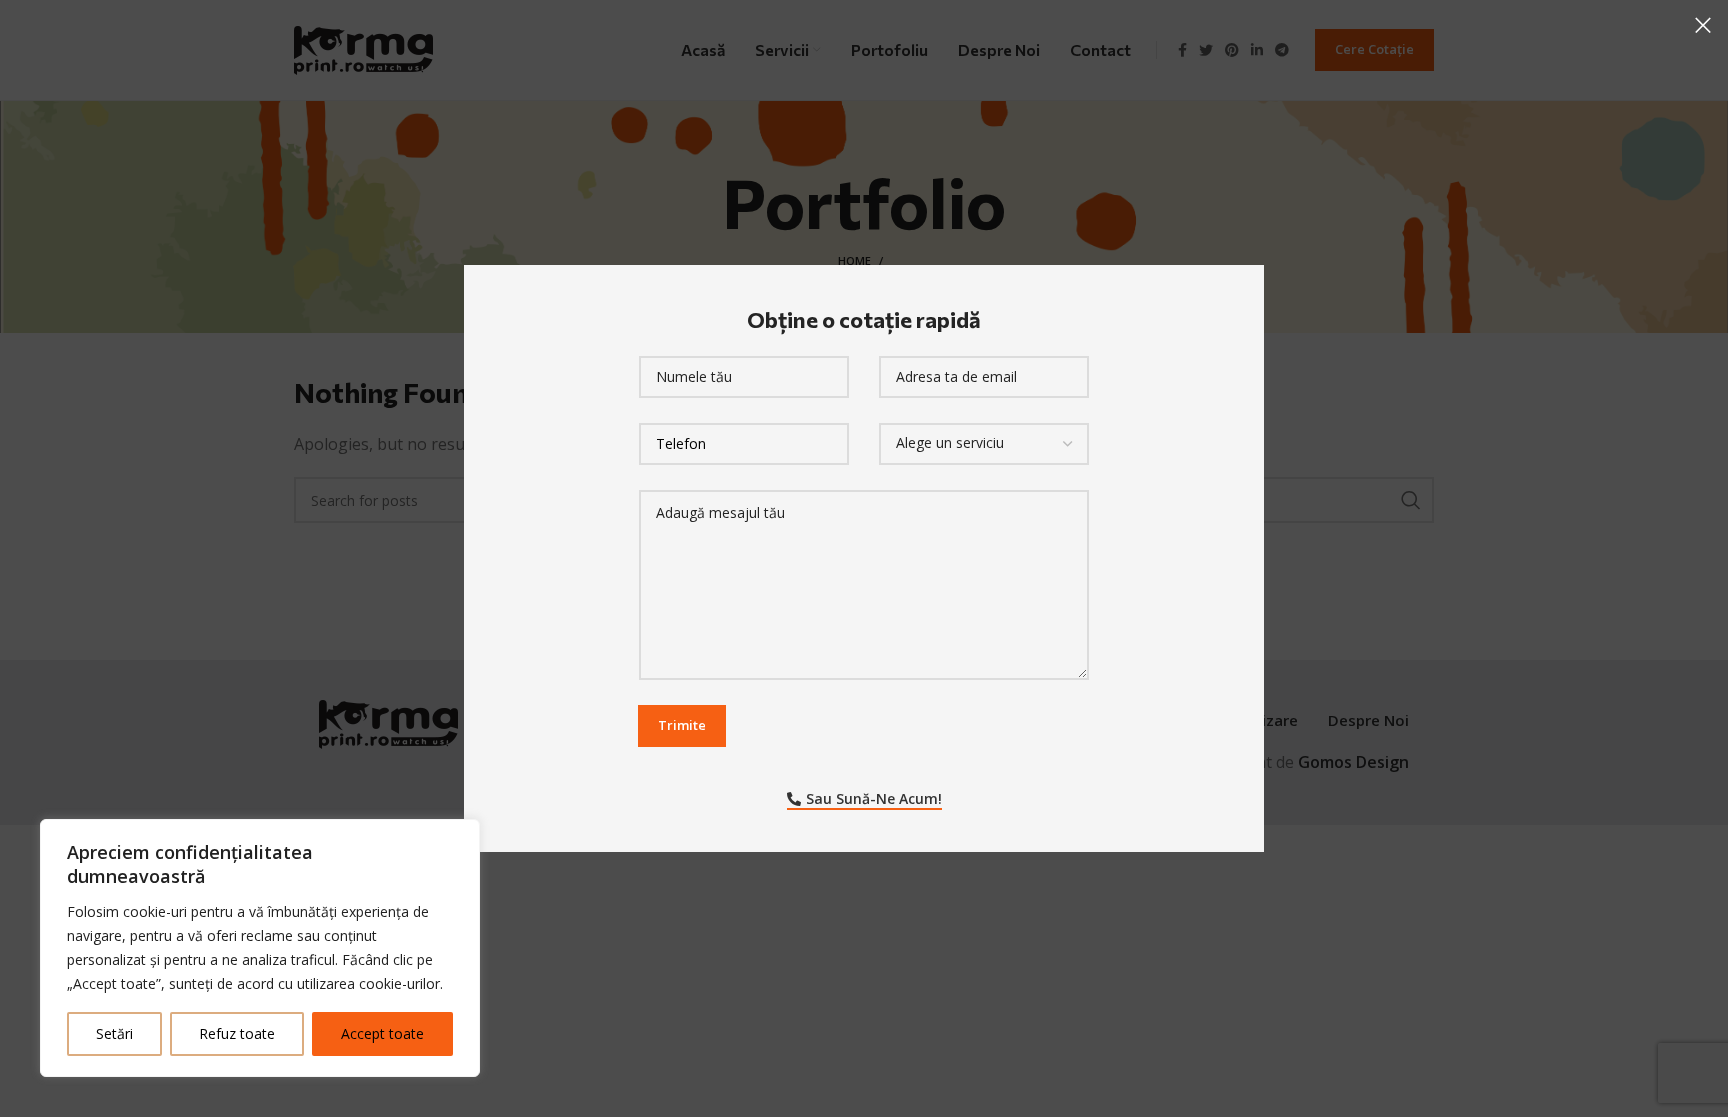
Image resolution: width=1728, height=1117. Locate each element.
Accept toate (382, 1033)
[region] (260, 948)
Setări (114, 1033)
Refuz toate (237, 1033)
